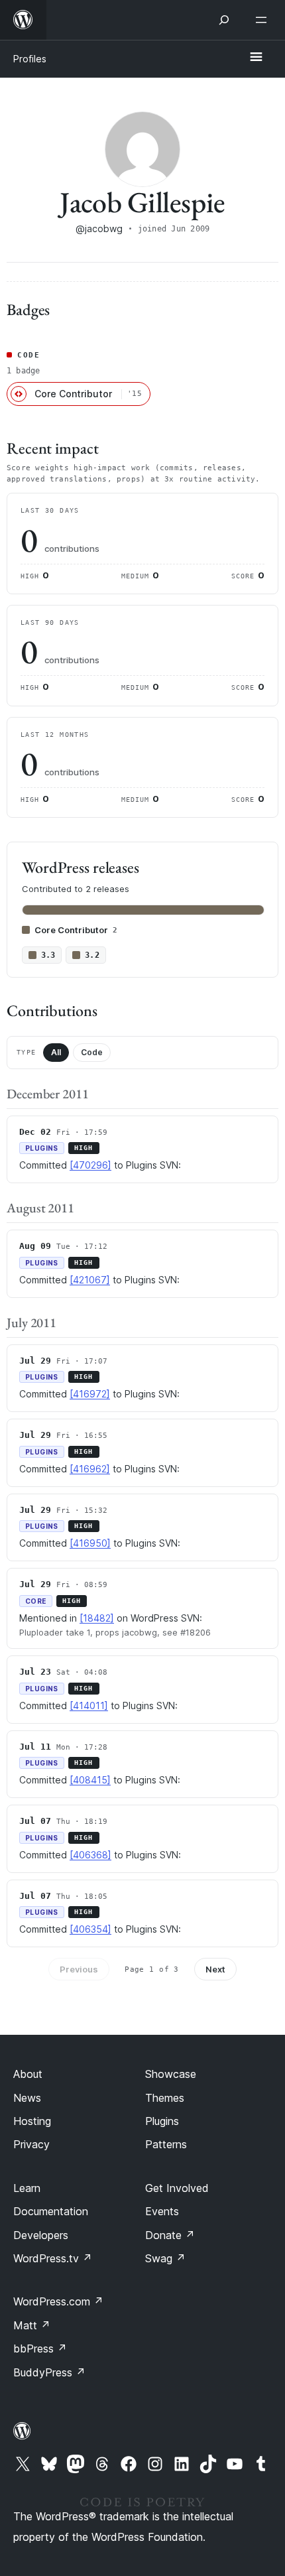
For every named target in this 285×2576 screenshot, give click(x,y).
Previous (79, 1969)
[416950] (90, 1543)
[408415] (90, 1780)
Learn (27, 2188)
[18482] (97, 1618)
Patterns (166, 2144)
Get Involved (177, 2188)
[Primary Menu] (256, 58)
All (56, 1052)
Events (162, 2211)
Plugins (162, 2121)
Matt (32, 2325)
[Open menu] (264, 20)
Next (215, 1969)
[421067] (90, 1280)
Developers (41, 2235)
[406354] (90, 1929)
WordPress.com (58, 2301)
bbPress (40, 2349)
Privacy (31, 2144)
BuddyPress (49, 2372)
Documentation (51, 2211)
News (27, 2098)
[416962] (90, 1469)
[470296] (90, 1165)
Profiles (30, 59)
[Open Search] (224, 20)
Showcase (171, 2074)
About (28, 2074)
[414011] (89, 1706)
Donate (170, 2235)
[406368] (90, 1855)
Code (92, 1052)
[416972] (90, 1394)
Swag (165, 2258)
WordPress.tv (53, 2258)
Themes (165, 2098)
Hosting (32, 2121)
